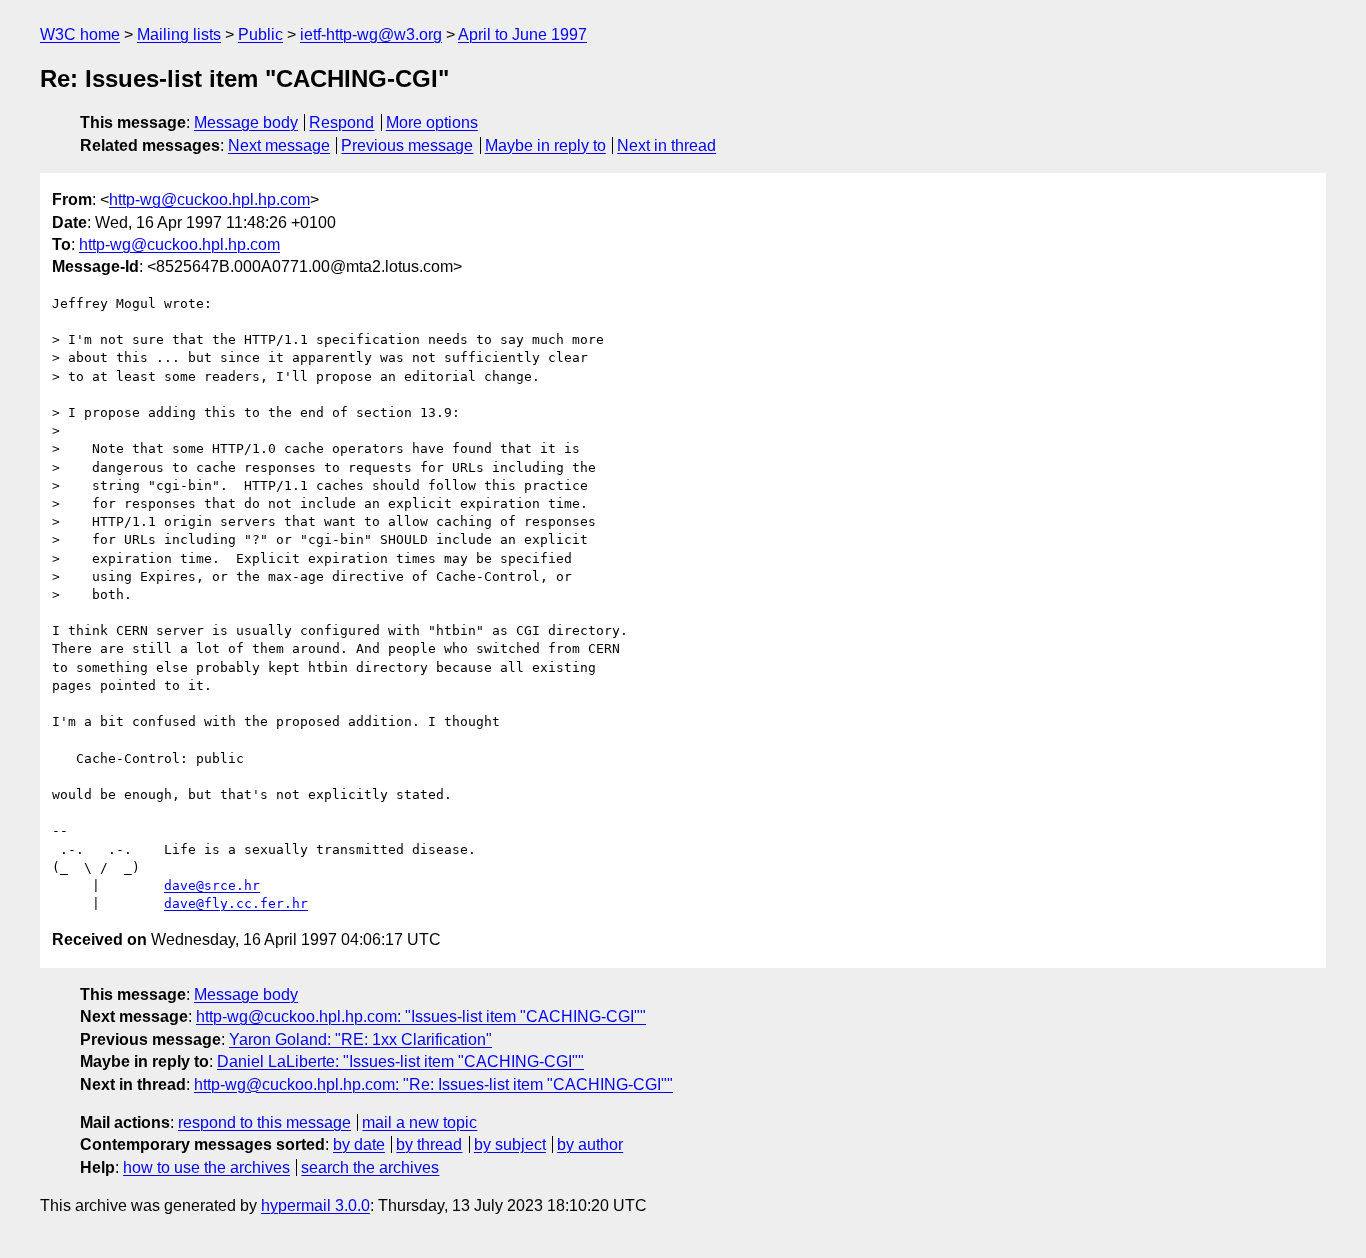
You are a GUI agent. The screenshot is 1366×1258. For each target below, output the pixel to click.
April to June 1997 (522, 34)
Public (260, 34)
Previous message (407, 145)
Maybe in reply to (545, 145)
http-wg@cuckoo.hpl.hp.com (209, 199)
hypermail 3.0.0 (315, 1205)
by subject (510, 1144)
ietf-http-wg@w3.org (371, 34)
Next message (279, 145)
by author (590, 1144)
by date (359, 1144)
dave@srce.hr (212, 885)
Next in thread (666, 145)
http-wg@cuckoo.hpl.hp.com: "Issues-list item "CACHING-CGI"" (421, 1016)
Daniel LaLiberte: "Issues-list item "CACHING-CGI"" (400, 1061)
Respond (341, 122)
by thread (429, 1144)
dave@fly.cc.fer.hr (236, 903)
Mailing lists (179, 34)
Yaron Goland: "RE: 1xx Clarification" (360, 1039)
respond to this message (264, 1122)
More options (432, 122)
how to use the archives (206, 1167)
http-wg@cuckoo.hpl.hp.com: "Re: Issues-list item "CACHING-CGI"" (433, 1084)
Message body (246, 122)
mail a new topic (419, 1122)
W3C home (80, 34)
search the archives (370, 1167)
